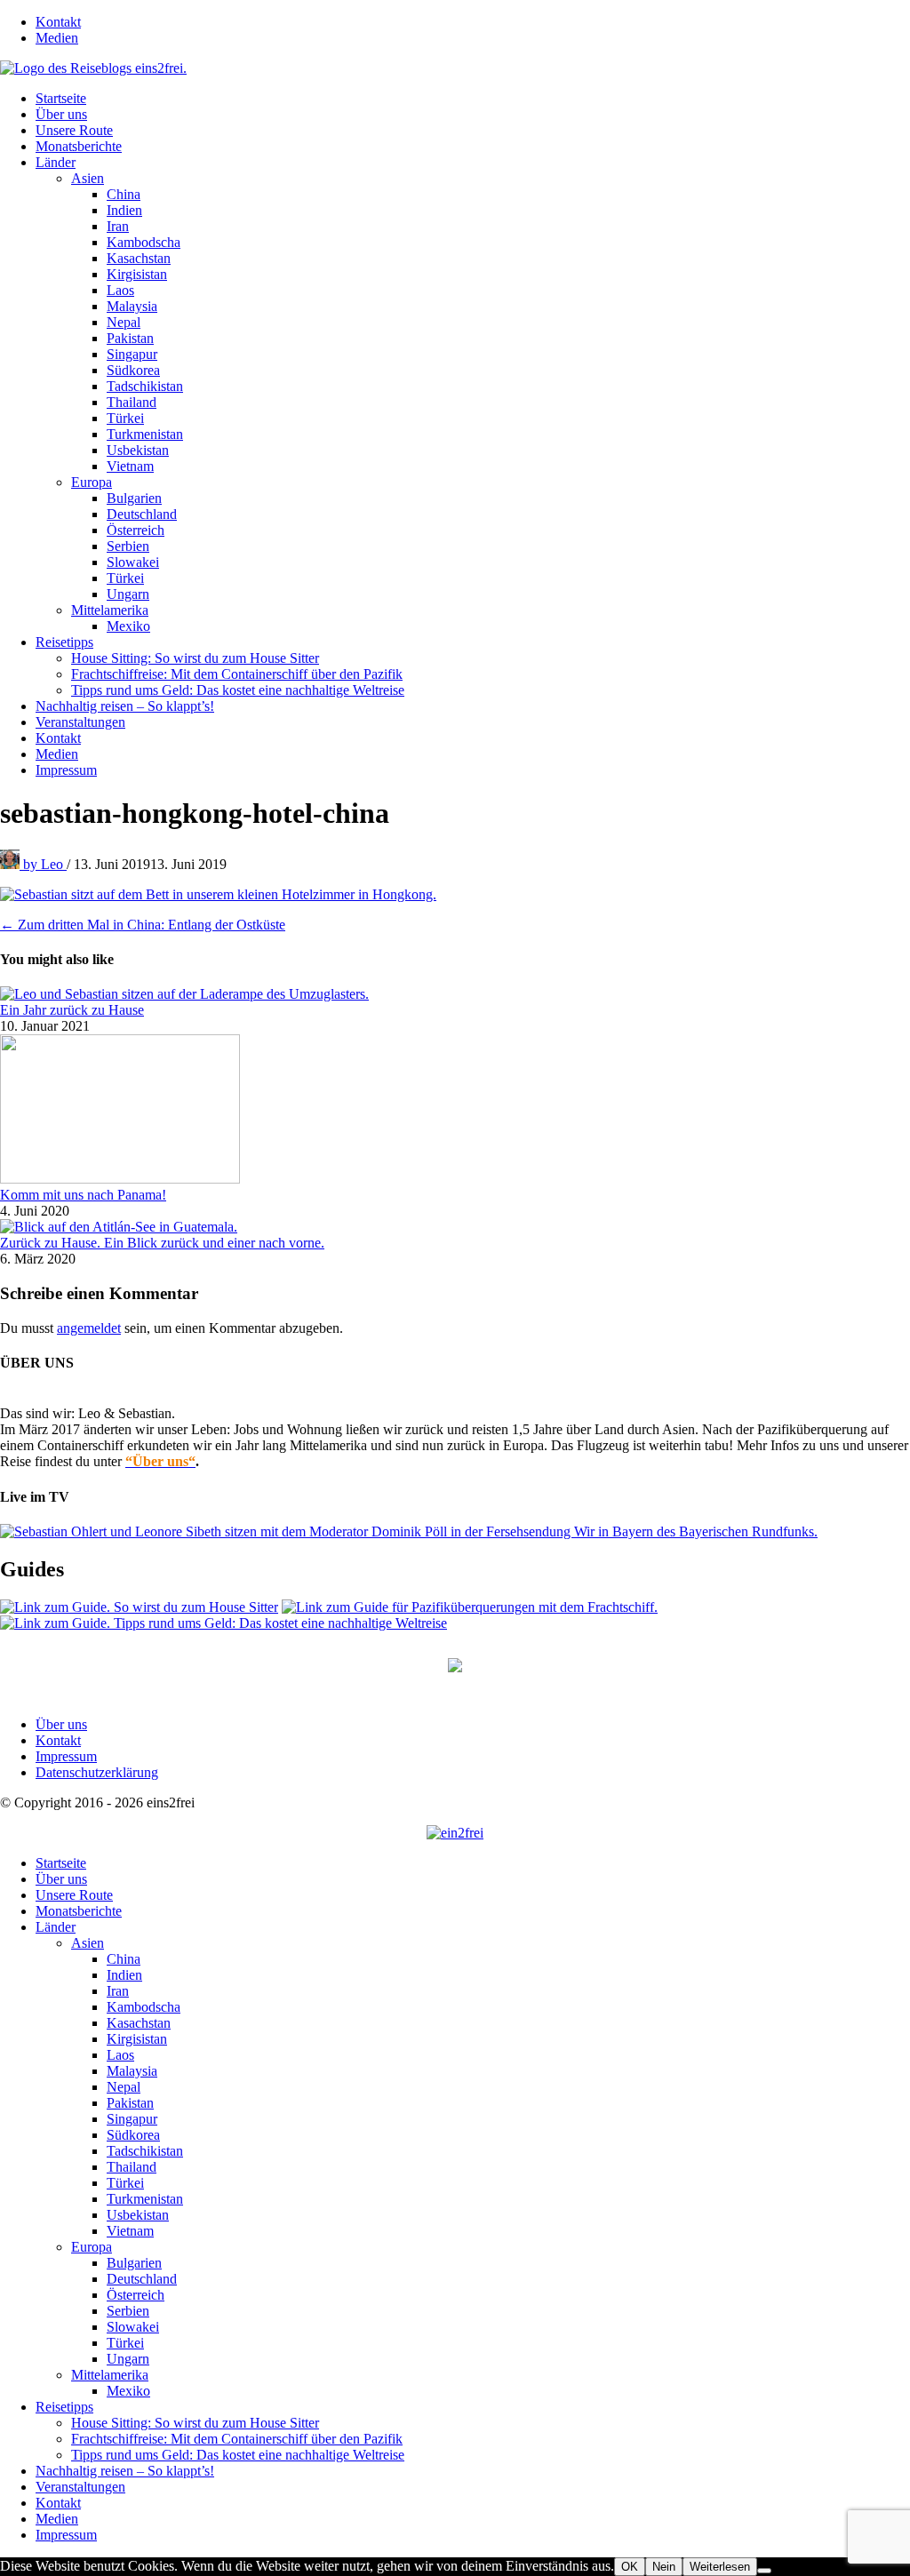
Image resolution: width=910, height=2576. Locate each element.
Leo (45, 864)
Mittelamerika (110, 610)
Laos (120, 290)
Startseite (61, 98)
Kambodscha (144, 242)
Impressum (66, 770)
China (124, 194)
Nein (664, 2567)
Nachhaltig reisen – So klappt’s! (125, 706)
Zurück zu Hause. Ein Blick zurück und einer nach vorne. (162, 1243)
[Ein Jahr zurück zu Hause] (184, 994)
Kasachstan (139, 258)
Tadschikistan (145, 386)
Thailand (132, 402)
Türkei (125, 418)
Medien (57, 38)
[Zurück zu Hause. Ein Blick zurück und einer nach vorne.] (119, 1227)
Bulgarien (134, 498)
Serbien (128, 546)
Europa (92, 482)
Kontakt (58, 22)
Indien (124, 210)
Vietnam (130, 466)
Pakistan (130, 338)
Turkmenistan (145, 434)
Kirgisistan (137, 274)
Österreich (136, 530)
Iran (118, 226)
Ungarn (128, 594)
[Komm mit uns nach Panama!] (120, 1179)
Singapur (132, 354)
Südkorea (133, 370)
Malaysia (132, 306)
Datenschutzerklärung (97, 1772)
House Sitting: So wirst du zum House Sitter (195, 658)
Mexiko (128, 626)
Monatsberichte (79, 146)
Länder (56, 162)
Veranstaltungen (80, 722)
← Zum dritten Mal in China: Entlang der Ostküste (143, 925)
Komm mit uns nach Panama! (83, 1195)
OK (630, 2567)
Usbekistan (138, 450)
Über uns (61, 114)
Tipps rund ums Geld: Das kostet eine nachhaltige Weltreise (238, 690)
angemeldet (89, 1328)
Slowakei (133, 562)
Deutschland (142, 514)
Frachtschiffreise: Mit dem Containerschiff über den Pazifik (237, 674)
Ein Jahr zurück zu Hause (72, 1010)
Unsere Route (74, 130)
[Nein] (764, 2571)
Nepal (124, 322)
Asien (88, 178)
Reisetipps (64, 642)
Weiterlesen (720, 2567)
